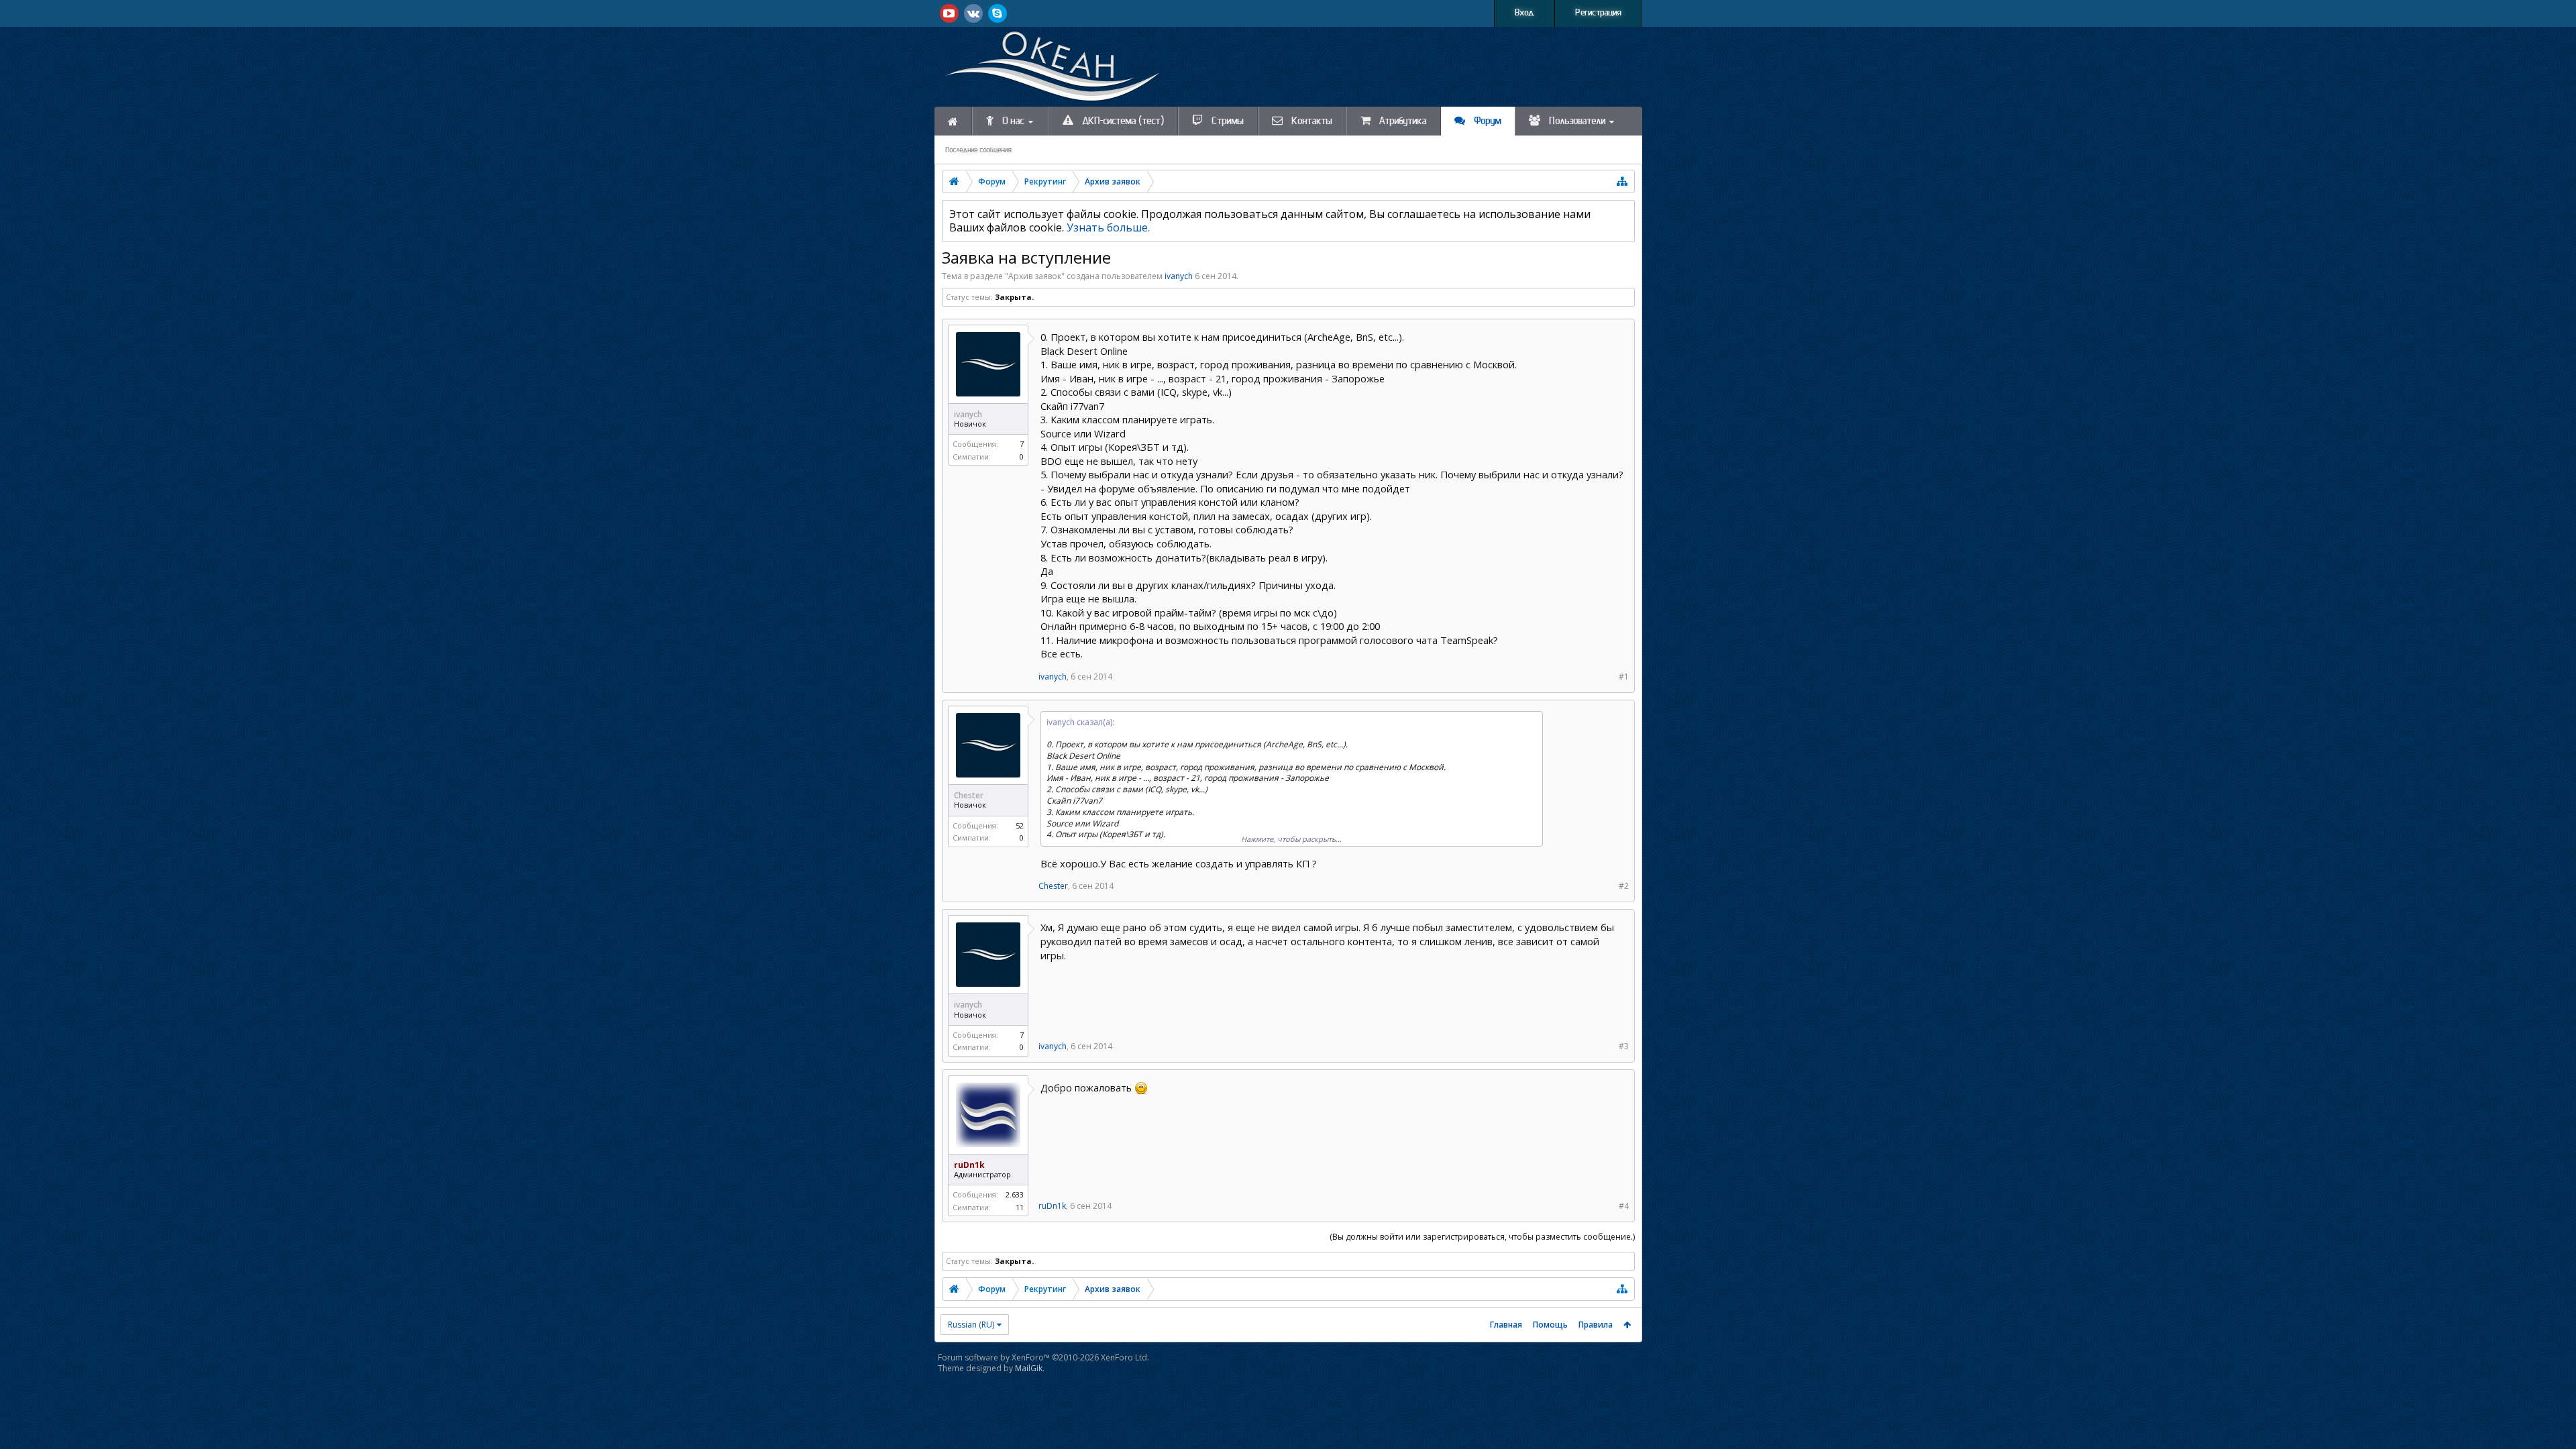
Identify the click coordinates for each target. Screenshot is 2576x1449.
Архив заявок (1035, 276)
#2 (1624, 886)
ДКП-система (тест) (1122, 121)
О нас (1012, 121)
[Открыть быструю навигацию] (1622, 181)
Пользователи (1576, 121)
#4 (1624, 1206)
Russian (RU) (971, 1325)
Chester (1053, 886)
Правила (1596, 1325)
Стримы (1227, 121)
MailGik (1029, 1368)
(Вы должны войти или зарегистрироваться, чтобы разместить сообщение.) (1482, 1237)
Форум (1487, 121)
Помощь (1550, 1325)
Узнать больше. (1108, 227)
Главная (1506, 1325)
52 (1020, 825)
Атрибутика (1402, 121)
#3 (1624, 1046)
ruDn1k (1052, 1206)
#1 (1624, 677)
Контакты (1311, 121)
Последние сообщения (978, 150)
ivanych (1179, 276)
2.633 (1015, 1194)
